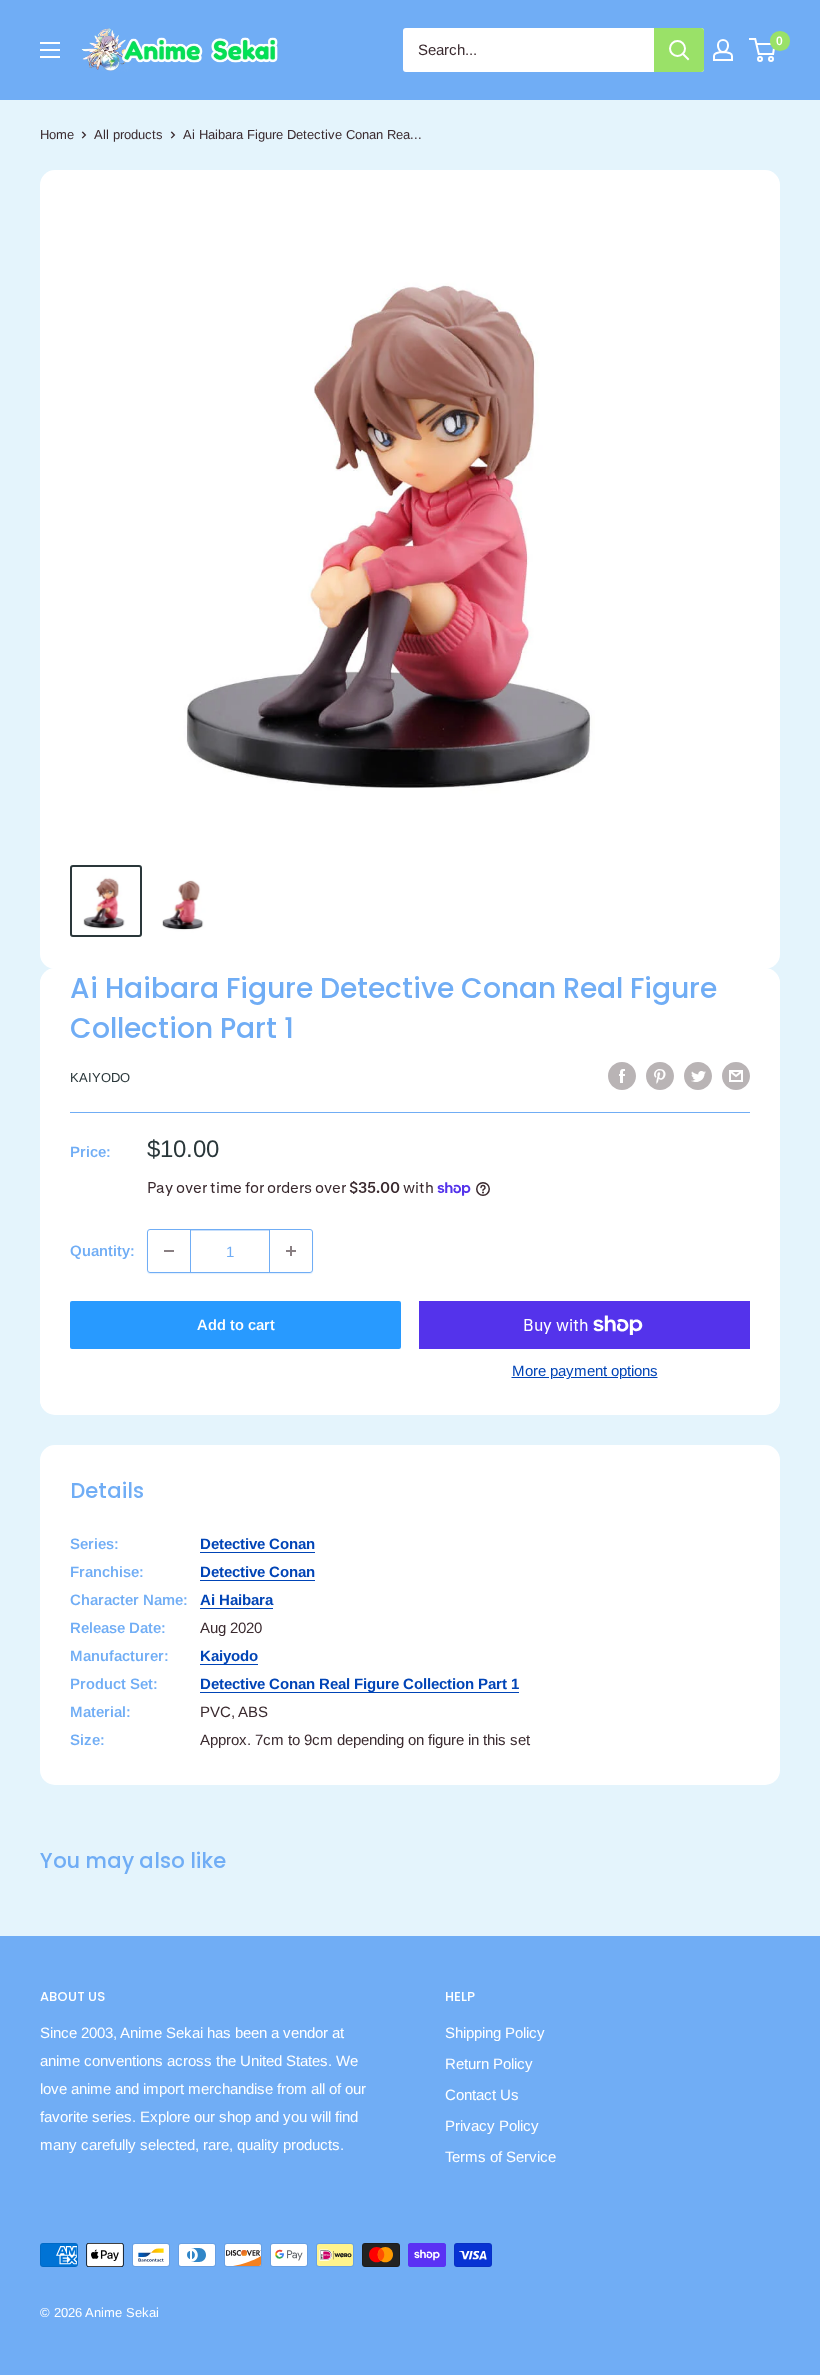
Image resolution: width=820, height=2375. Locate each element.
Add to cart (236, 1324)
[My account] (723, 50)
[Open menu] (50, 50)
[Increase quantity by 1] (291, 1251)
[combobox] (528, 50)
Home (57, 134)
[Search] (679, 50)
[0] (763, 50)
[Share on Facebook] (622, 1075)
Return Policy (489, 2063)
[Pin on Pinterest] (660, 1075)
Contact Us (482, 2094)
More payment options (585, 1370)
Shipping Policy (495, 2032)
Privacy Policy (492, 2125)
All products (128, 134)
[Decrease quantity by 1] (169, 1251)
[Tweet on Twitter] (698, 1075)
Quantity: (102, 1250)
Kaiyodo (100, 1077)
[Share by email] (736, 1075)
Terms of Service (500, 2156)
